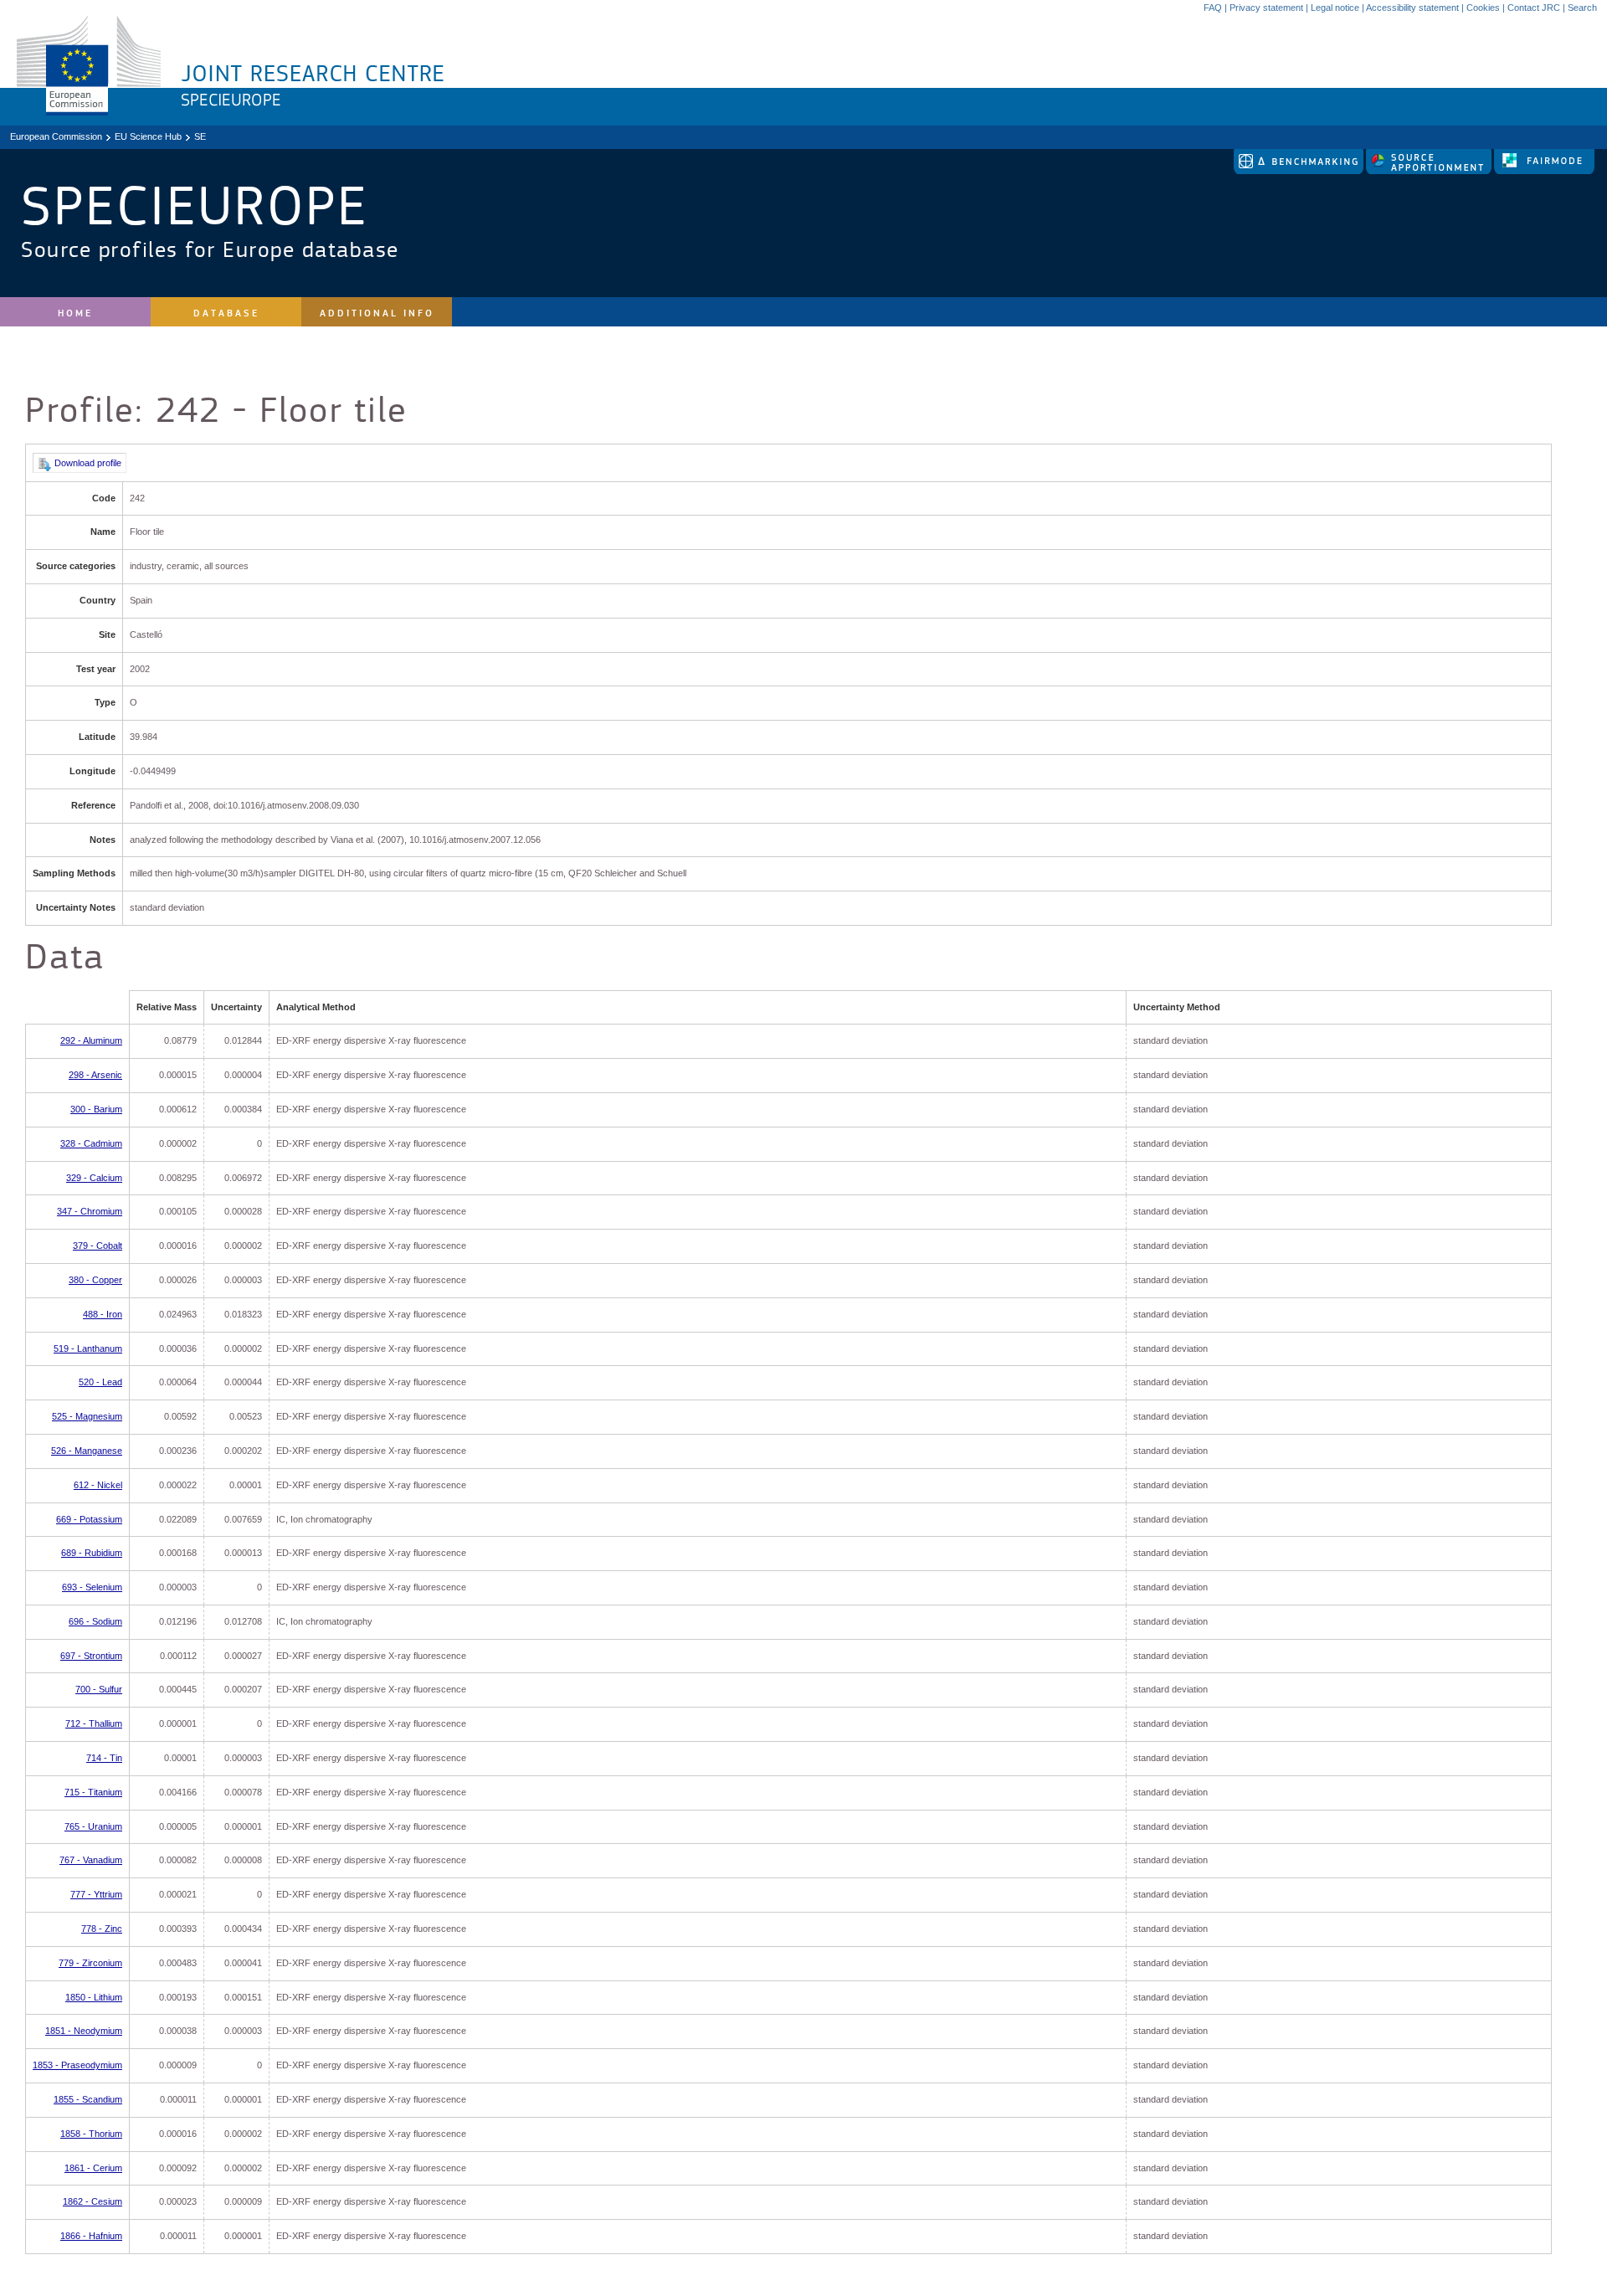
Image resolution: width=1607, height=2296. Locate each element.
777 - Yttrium (96, 1894)
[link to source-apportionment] (1430, 171)
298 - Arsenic (95, 1075)
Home (75, 313)
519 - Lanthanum (88, 1348)
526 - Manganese (87, 1451)
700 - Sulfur (99, 1689)
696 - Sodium (95, 1621)
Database (226, 313)
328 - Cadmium (91, 1143)
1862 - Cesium (92, 2201)
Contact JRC (1534, 8)
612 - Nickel (98, 1485)
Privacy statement (1266, 8)
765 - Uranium (93, 1826)
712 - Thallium (94, 1723)
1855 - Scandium (88, 2099)
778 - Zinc (102, 1929)
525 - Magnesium (87, 1416)
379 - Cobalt (98, 1246)
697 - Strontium (91, 1656)
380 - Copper (95, 1280)
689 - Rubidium (92, 1553)
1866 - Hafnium (91, 2236)
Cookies (1483, 8)
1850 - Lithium (94, 1997)
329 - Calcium (94, 1178)
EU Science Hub (148, 136)
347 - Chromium (90, 1211)
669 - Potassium (89, 1519)
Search (1582, 8)
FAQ (1213, 8)
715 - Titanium (93, 1792)
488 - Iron (103, 1314)
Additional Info (377, 313)
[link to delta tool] (1300, 171)
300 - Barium (96, 1109)
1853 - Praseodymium (77, 2065)
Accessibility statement (1412, 8)
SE (200, 136)
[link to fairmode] (1544, 171)
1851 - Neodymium (84, 2031)
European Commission (56, 136)
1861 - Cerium (93, 2168)
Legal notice (1335, 8)
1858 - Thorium (91, 2134)
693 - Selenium (92, 1587)
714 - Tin (104, 1758)
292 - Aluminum (91, 1040)
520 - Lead (100, 1382)
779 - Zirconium (90, 1963)
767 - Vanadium (91, 1860)
